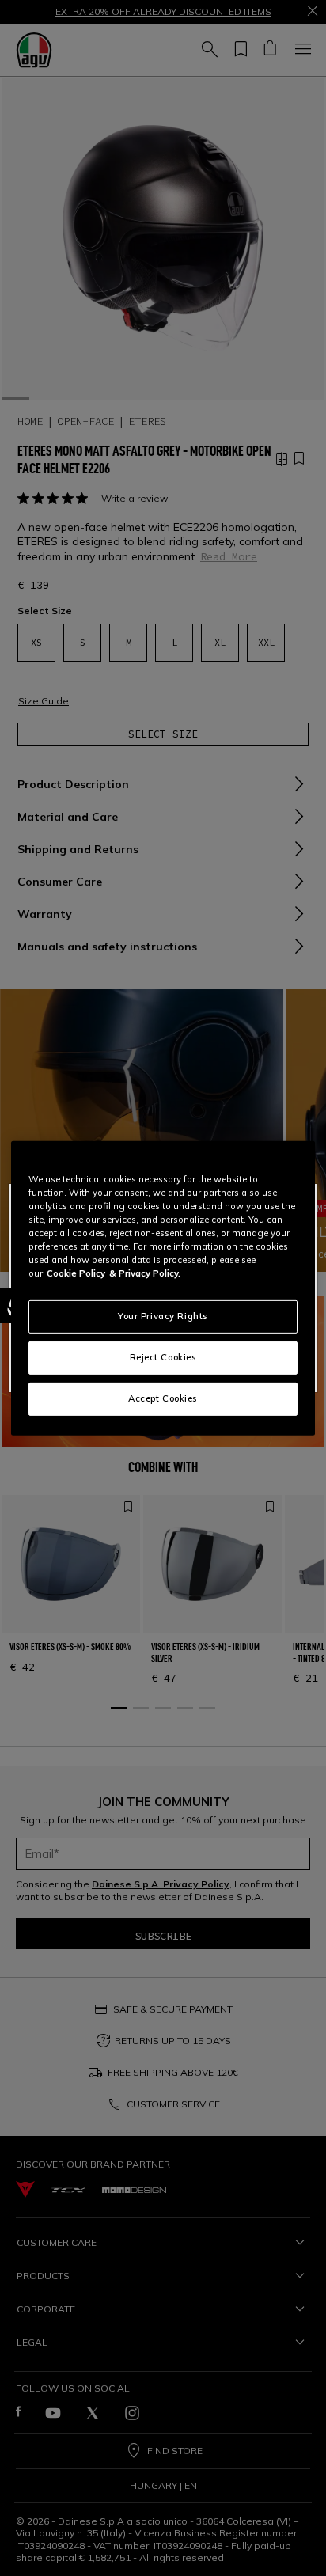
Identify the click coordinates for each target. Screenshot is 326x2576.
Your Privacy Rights (163, 1316)
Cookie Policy (76, 1273)
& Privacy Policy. (145, 1273)
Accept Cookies (163, 1398)
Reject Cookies (163, 1357)
